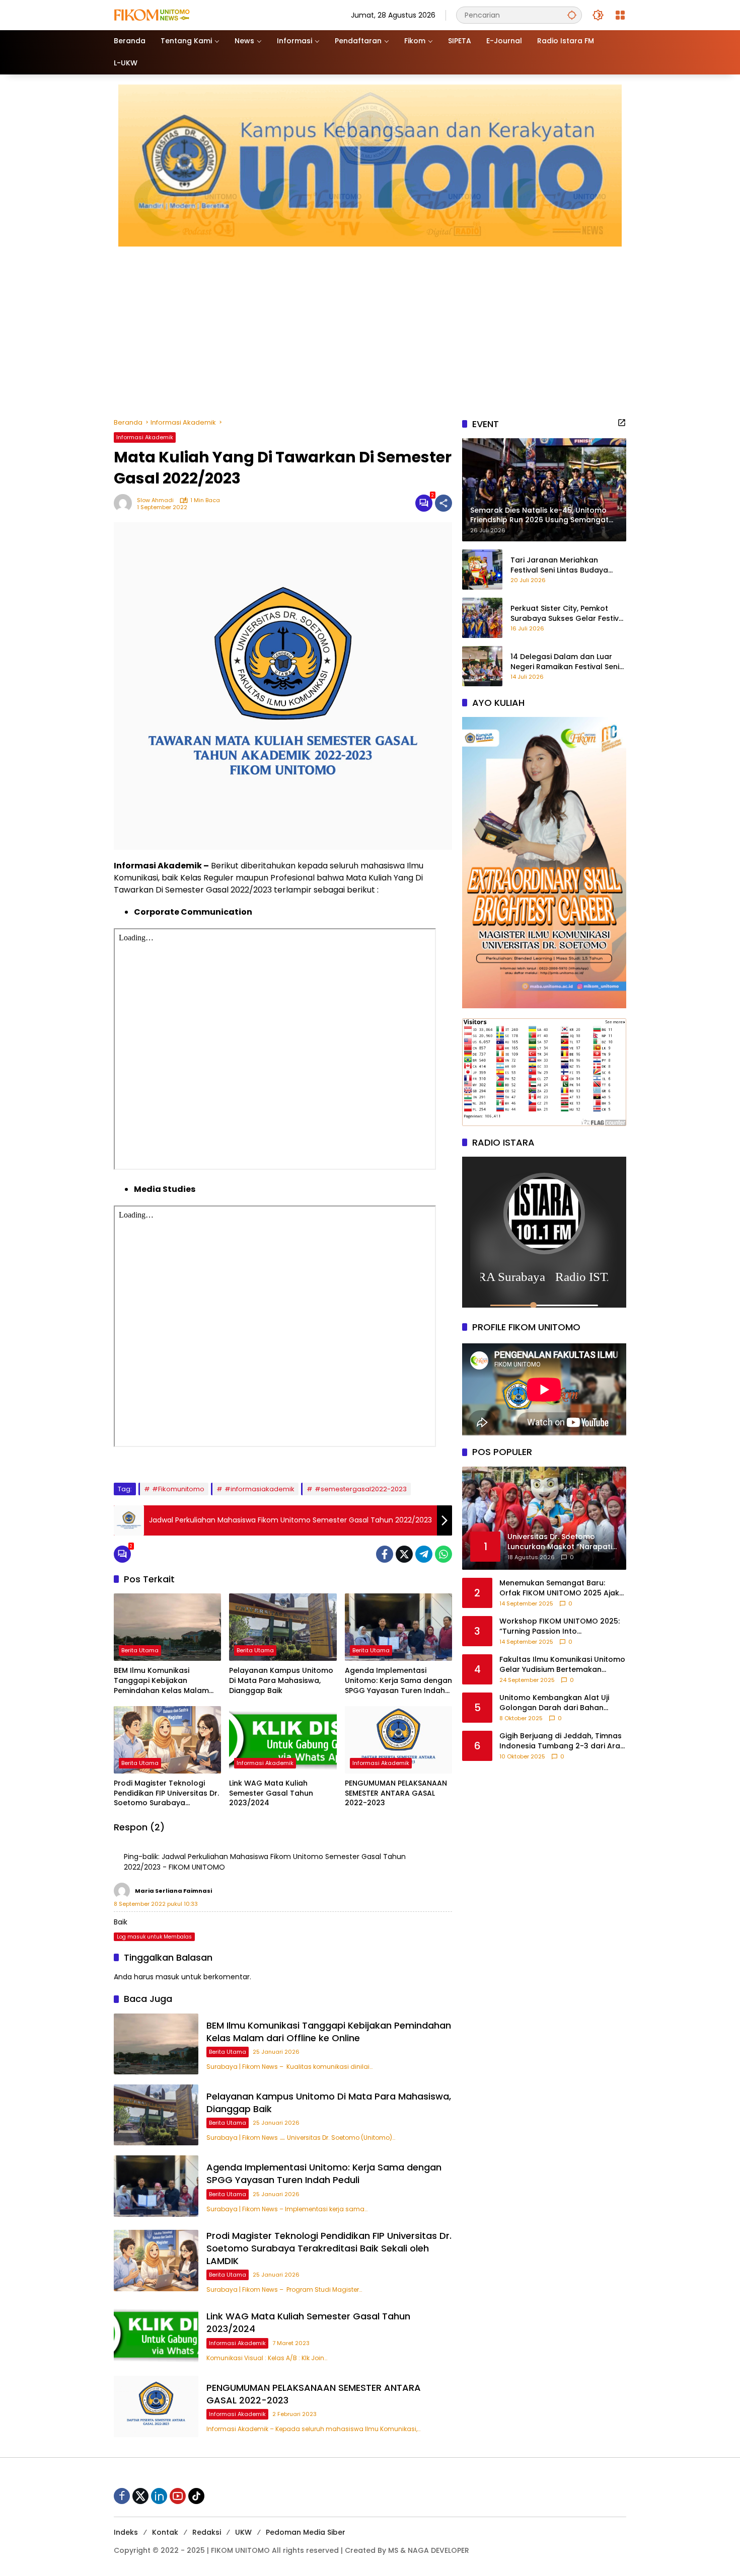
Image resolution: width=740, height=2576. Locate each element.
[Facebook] (385, 1554)
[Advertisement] (370, 327)
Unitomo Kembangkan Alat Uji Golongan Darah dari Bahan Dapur (554, 1703)
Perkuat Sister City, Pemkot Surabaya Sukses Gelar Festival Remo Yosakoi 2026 (568, 614)
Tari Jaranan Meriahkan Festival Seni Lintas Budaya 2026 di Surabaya (559, 565)
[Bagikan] (443, 503)
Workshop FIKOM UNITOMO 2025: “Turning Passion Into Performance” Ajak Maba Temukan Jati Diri (560, 1626)
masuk (167, 1977)
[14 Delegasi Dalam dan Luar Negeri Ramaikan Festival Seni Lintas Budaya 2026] (482, 666)
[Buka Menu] (620, 15)
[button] (572, 15)
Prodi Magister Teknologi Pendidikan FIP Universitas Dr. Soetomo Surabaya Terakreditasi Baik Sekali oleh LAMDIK (167, 1793)
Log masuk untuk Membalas (154, 1937)
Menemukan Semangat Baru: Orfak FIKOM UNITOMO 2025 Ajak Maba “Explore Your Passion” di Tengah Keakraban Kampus (559, 1588)
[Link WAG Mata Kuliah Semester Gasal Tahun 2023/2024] (283, 1740)
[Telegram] (424, 1554)
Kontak (165, 2532)
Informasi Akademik (145, 437)
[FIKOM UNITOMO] (164, 15)
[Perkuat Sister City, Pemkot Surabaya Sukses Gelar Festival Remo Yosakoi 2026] (482, 618)
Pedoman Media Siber (306, 2532)
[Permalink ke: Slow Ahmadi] (125, 503)
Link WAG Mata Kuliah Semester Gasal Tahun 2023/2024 (271, 1793)
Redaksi (207, 2532)
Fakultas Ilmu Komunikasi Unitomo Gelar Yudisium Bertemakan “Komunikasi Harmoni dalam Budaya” (562, 1665)
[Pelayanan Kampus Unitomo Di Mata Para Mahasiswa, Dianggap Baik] (283, 1627)
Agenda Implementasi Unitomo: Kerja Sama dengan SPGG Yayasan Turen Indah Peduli (398, 1681)
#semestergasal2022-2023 (361, 1489)
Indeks (126, 2532)
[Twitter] (404, 1554)
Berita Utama (140, 1650)
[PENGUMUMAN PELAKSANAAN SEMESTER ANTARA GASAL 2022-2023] (398, 1740)
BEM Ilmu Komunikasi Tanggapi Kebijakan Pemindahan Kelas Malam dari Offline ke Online (161, 1681)
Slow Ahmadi (155, 500)
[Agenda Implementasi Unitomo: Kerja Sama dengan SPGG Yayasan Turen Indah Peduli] (398, 1627)
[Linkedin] (159, 2496)
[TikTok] (196, 2496)
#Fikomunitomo (178, 1489)
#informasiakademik (260, 1489)
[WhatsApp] (443, 1554)
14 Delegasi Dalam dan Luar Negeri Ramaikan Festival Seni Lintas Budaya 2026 (565, 662)
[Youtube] (178, 2496)
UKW (243, 2532)
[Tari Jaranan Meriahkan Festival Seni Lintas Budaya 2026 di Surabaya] (482, 570)
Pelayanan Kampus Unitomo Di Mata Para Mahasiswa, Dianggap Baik (281, 1680)
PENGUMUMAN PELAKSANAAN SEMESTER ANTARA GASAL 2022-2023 (396, 1793)
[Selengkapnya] (622, 423)
